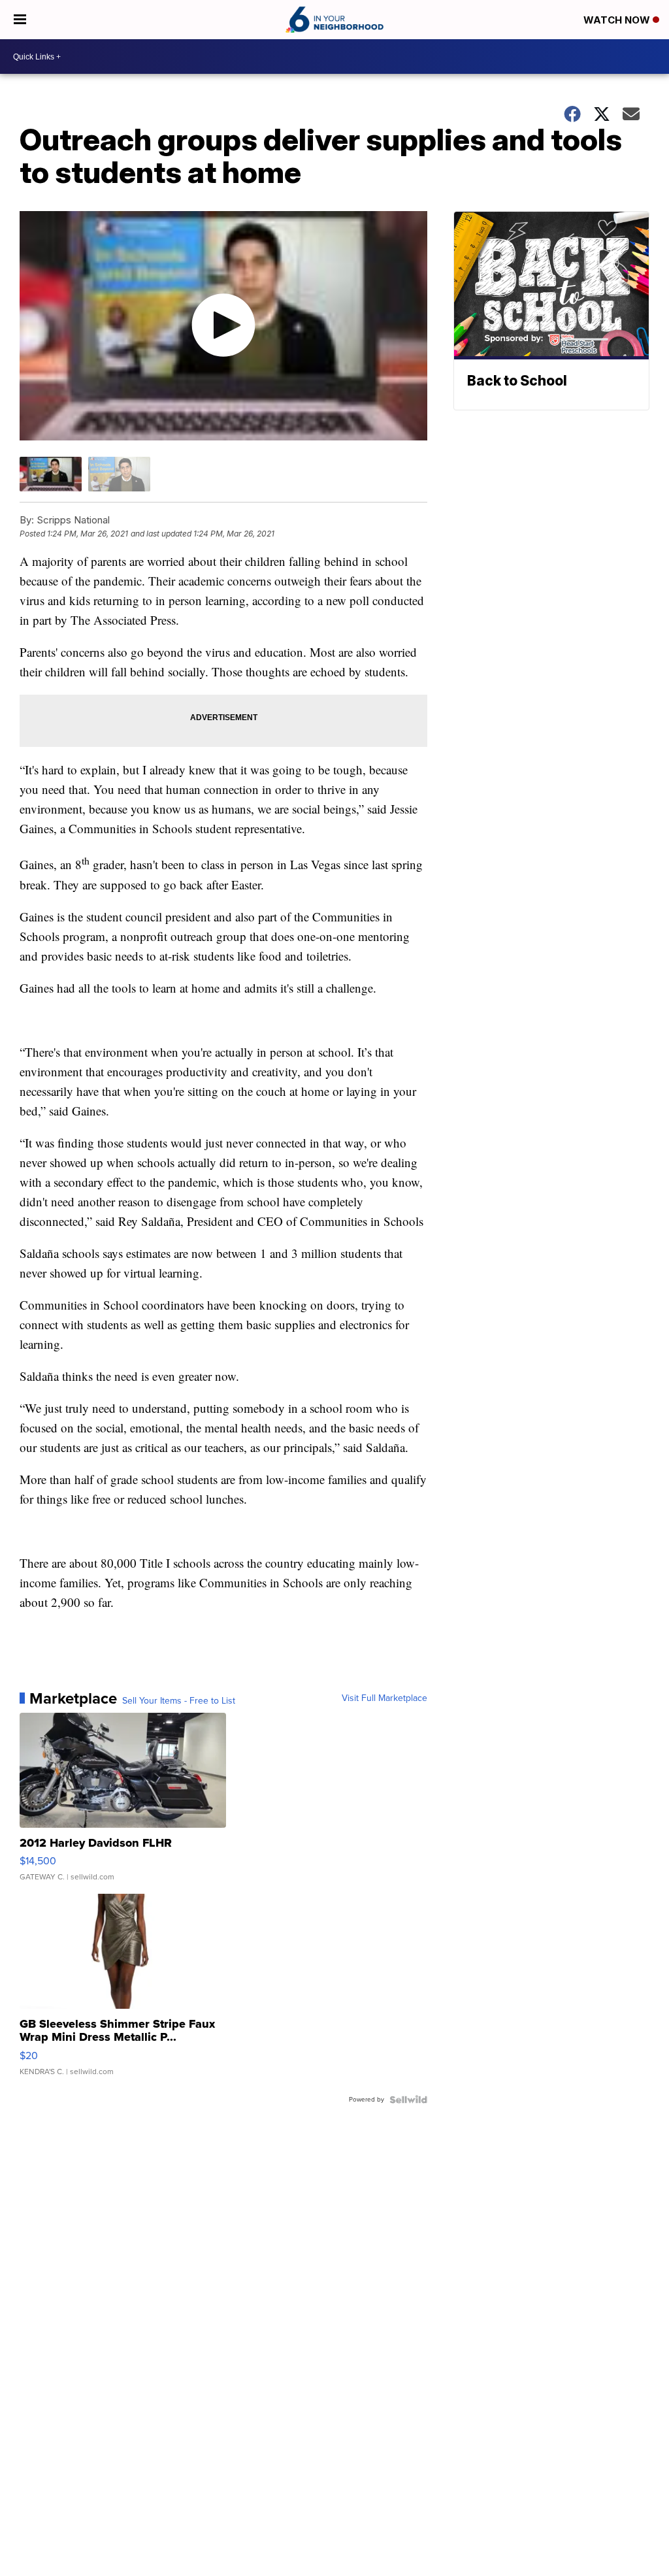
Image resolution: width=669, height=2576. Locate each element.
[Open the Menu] (20, 20)
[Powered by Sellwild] (408, 2100)
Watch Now (618, 20)
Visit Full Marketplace (384, 1698)
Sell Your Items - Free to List (179, 1701)
